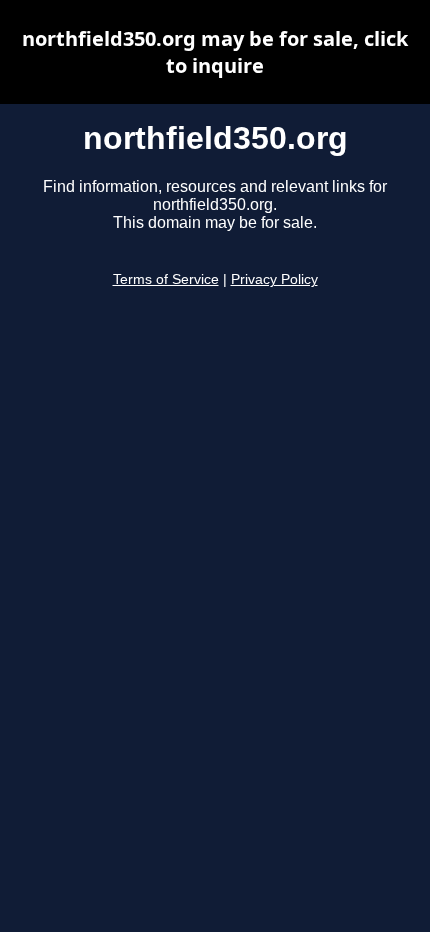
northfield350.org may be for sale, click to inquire (215, 52)
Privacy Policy (274, 279)
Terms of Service (166, 279)
